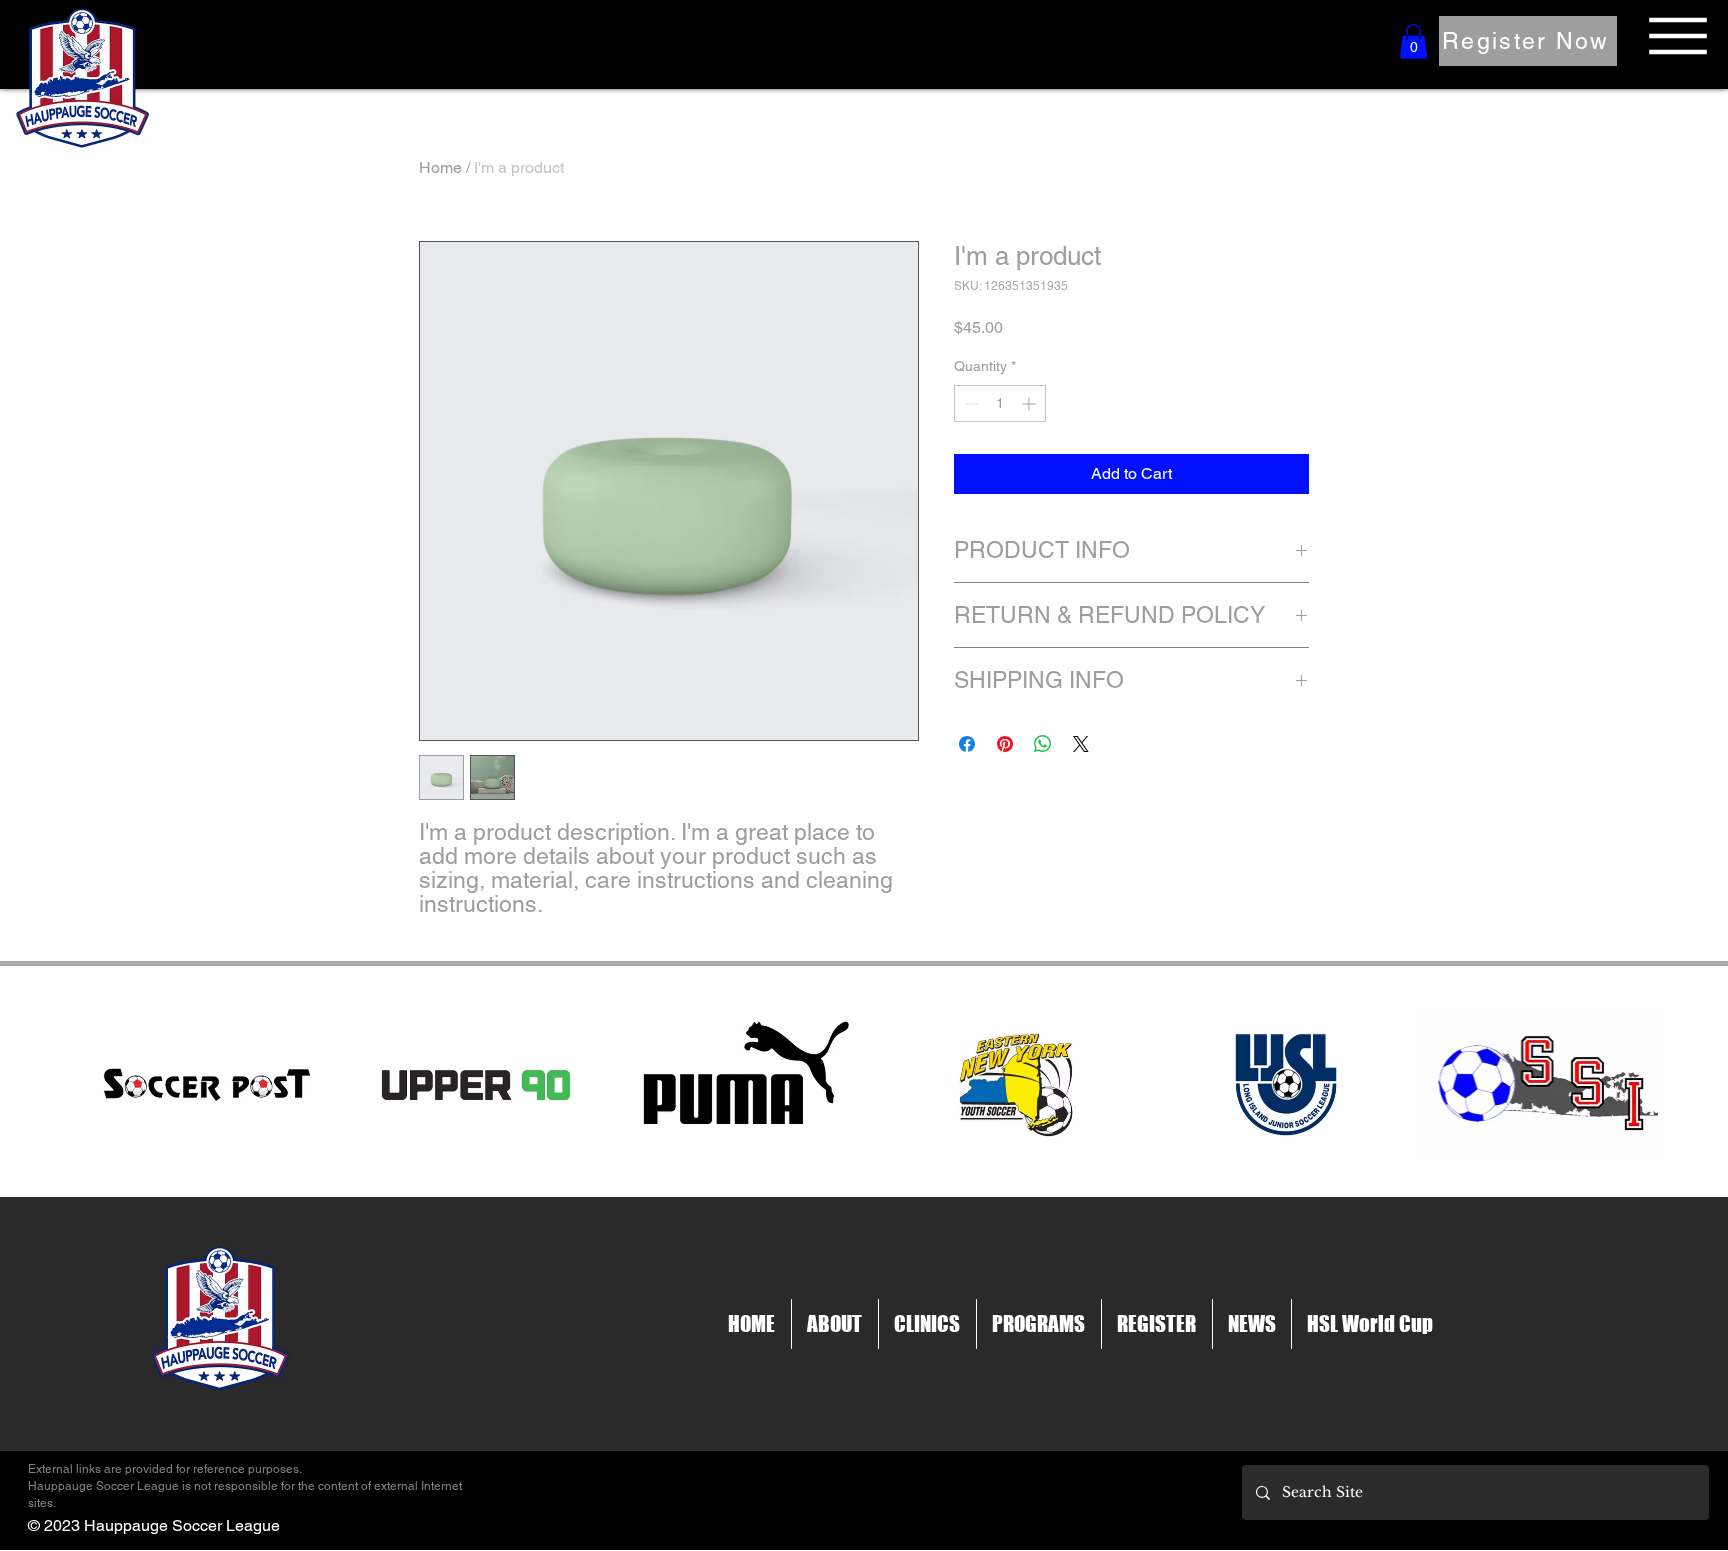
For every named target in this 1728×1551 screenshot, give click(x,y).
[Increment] (1030, 403)
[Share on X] (1081, 744)
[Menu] (1677, 35)
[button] (1413, 41)
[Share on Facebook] (967, 744)
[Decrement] (969, 403)
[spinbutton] (1000, 403)
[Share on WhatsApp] (1043, 744)
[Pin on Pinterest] (1005, 744)
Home (440, 167)
